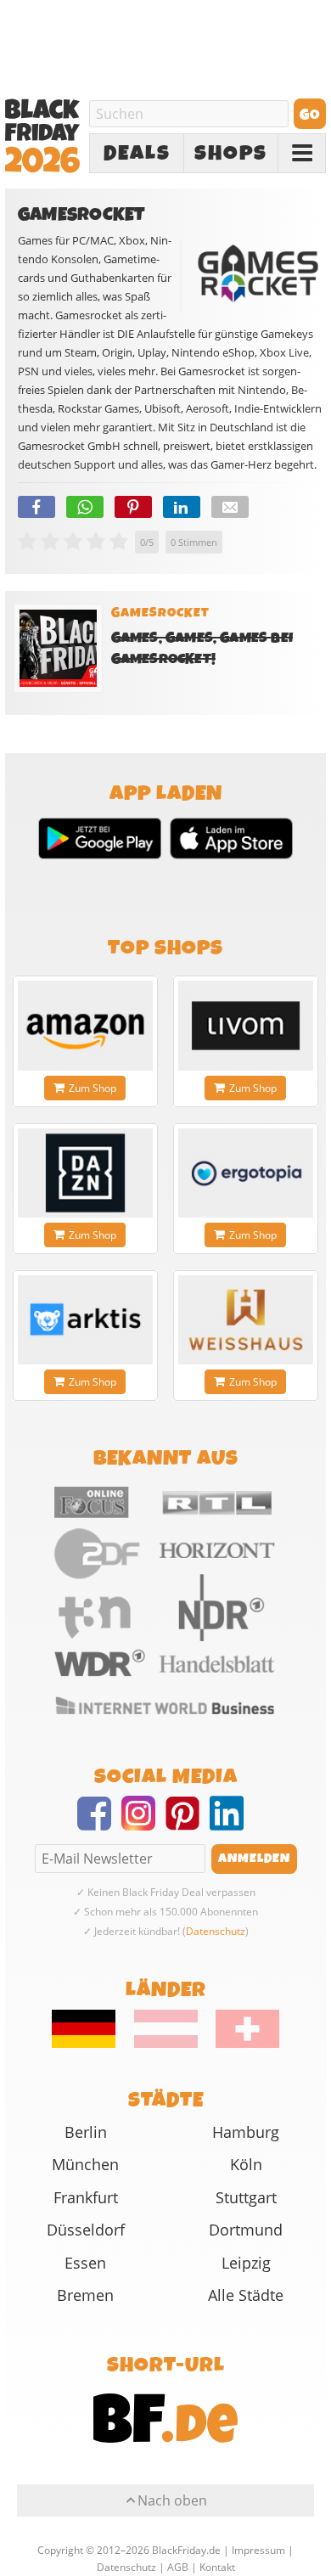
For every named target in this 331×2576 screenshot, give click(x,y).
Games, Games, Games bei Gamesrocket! (202, 649)
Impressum (258, 2550)
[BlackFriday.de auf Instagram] (143, 1824)
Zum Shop (93, 1088)
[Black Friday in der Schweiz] (240, 2044)
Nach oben (172, 2500)
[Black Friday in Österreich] (166, 2044)
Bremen (85, 2295)
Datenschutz (216, 1931)
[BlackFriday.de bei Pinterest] (188, 1824)
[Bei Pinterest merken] (133, 507)
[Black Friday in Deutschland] (92, 2044)
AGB (178, 2567)
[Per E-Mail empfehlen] (230, 507)
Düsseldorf (86, 2230)
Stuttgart (246, 2197)
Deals (137, 154)
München (85, 2164)
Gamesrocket (160, 613)
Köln (246, 2164)
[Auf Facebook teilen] (36, 507)
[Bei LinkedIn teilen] (182, 507)
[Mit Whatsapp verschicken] (85, 507)
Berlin (86, 2132)
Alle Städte (246, 2295)
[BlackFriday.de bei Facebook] (99, 1824)
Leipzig (246, 2263)
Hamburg (246, 2132)
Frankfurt (86, 2197)
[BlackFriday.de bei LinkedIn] (232, 1824)
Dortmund (246, 2230)
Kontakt (217, 2567)
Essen (85, 2263)
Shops (231, 154)
